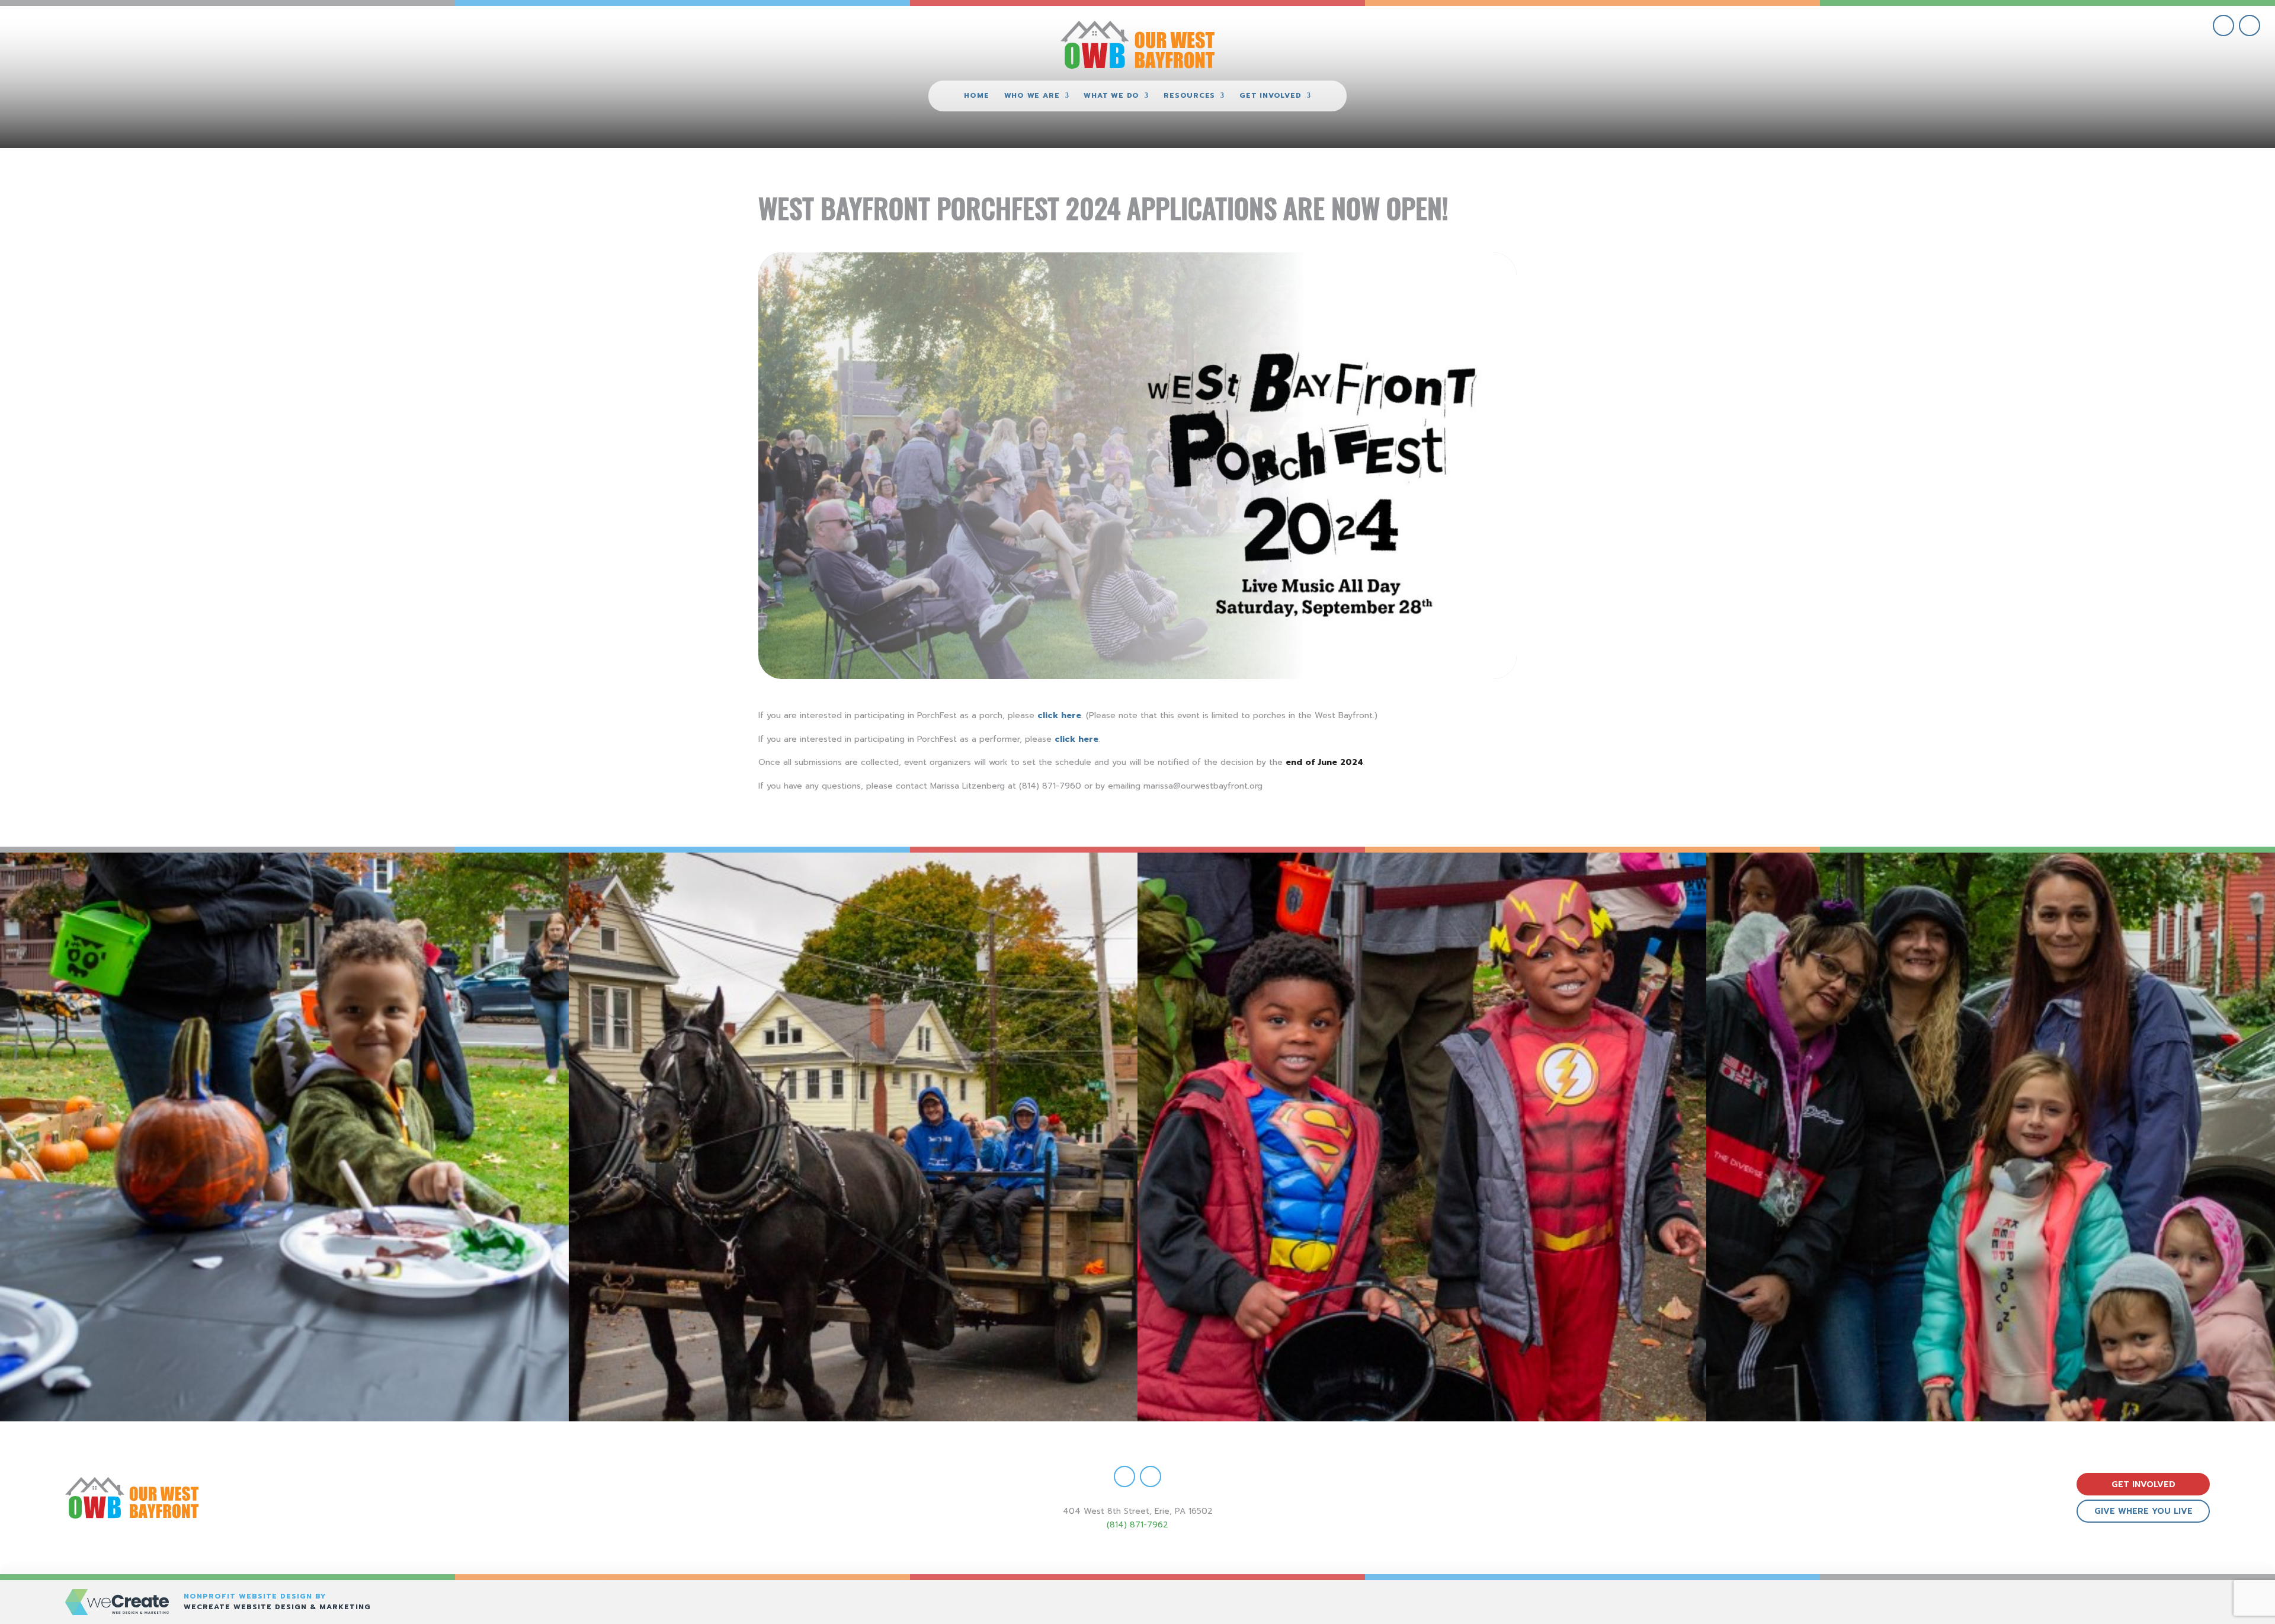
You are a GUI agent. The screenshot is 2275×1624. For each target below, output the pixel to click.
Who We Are (1032, 96)
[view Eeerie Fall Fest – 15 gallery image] (1991, 1137)
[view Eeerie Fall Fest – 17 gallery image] (853, 1137)
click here (1059, 715)
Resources (1189, 96)
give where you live (2143, 1511)
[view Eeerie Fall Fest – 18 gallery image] (284, 1137)
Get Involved (1270, 96)
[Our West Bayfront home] (1137, 45)
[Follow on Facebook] (2223, 25)
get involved (2143, 1484)
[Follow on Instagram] (2250, 25)
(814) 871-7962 (1137, 1525)
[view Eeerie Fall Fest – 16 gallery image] (1422, 1137)
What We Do (1111, 96)
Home (976, 96)
